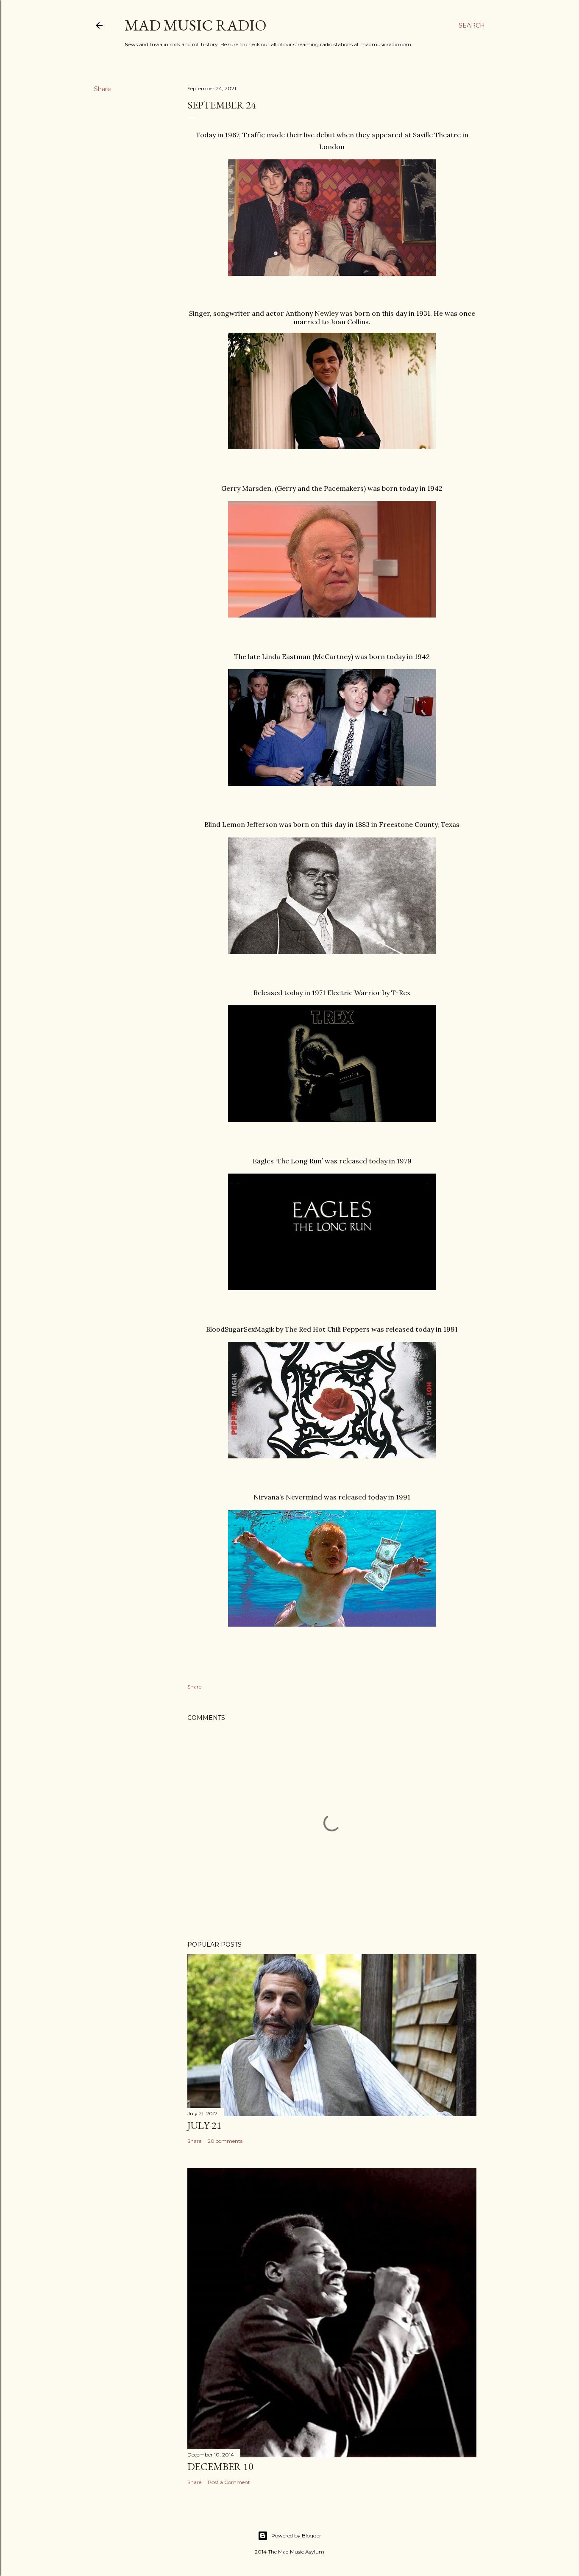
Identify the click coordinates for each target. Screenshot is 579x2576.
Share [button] (103, 89)
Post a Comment (229, 2482)
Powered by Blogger (296, 2536)
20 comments (225, 2141)
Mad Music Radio (196, 25)
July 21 (205, 2125)
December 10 (220, 2466)
